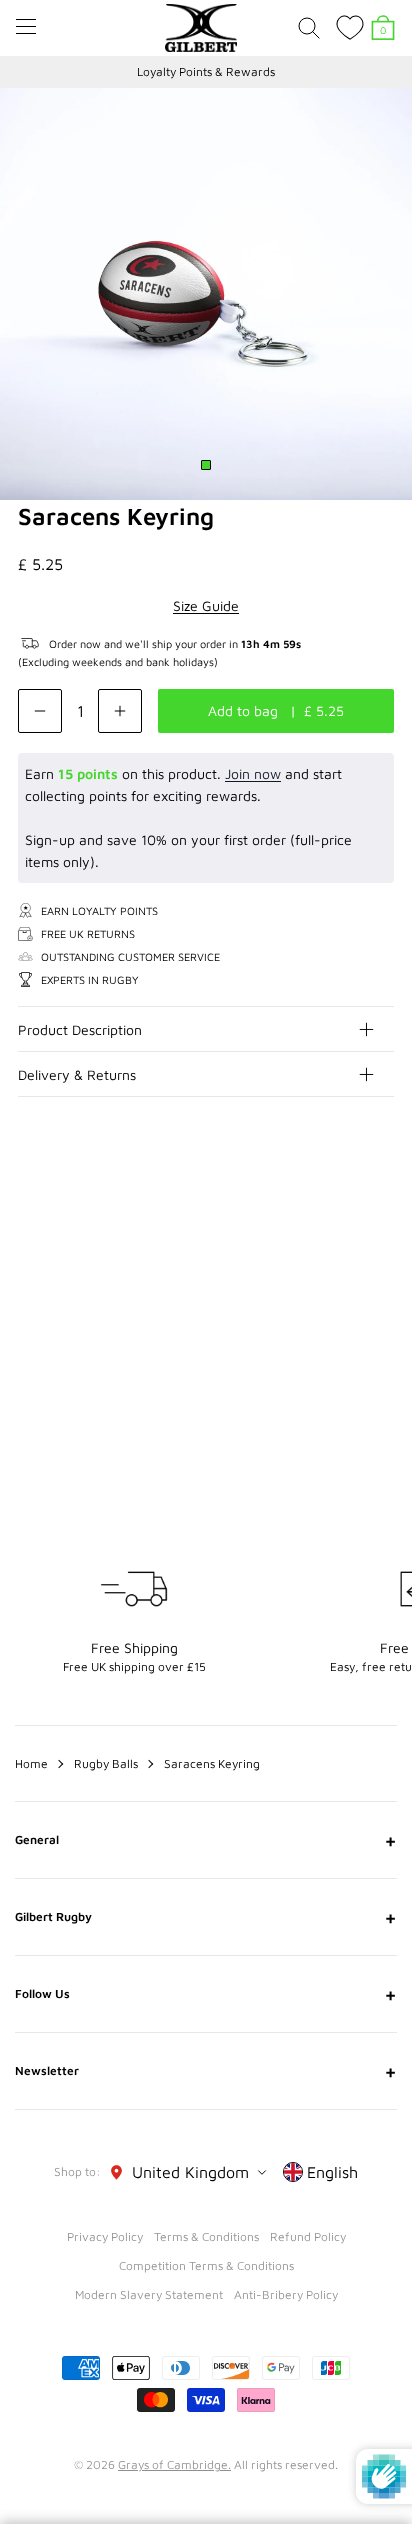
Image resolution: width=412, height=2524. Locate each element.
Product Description (80, 1029)
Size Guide (206, 605)
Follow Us (206, 1994)
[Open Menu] (26, 26)
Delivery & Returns (77, 1074)
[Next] (380, 1216)
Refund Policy (308, 2236)
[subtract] (40, 711)
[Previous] (340, 1216)
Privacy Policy (105, 2236)
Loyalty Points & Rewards (206, 71)
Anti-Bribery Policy (286, 2294)
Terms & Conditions (206, 2236)
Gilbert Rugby (206, 1917)
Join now (253, 773)
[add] (120, 711)
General (206, 1840)
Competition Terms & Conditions (206, 2265)
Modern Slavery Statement (149, 2294)
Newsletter (206, 2071)
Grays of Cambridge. (174, 2464)
